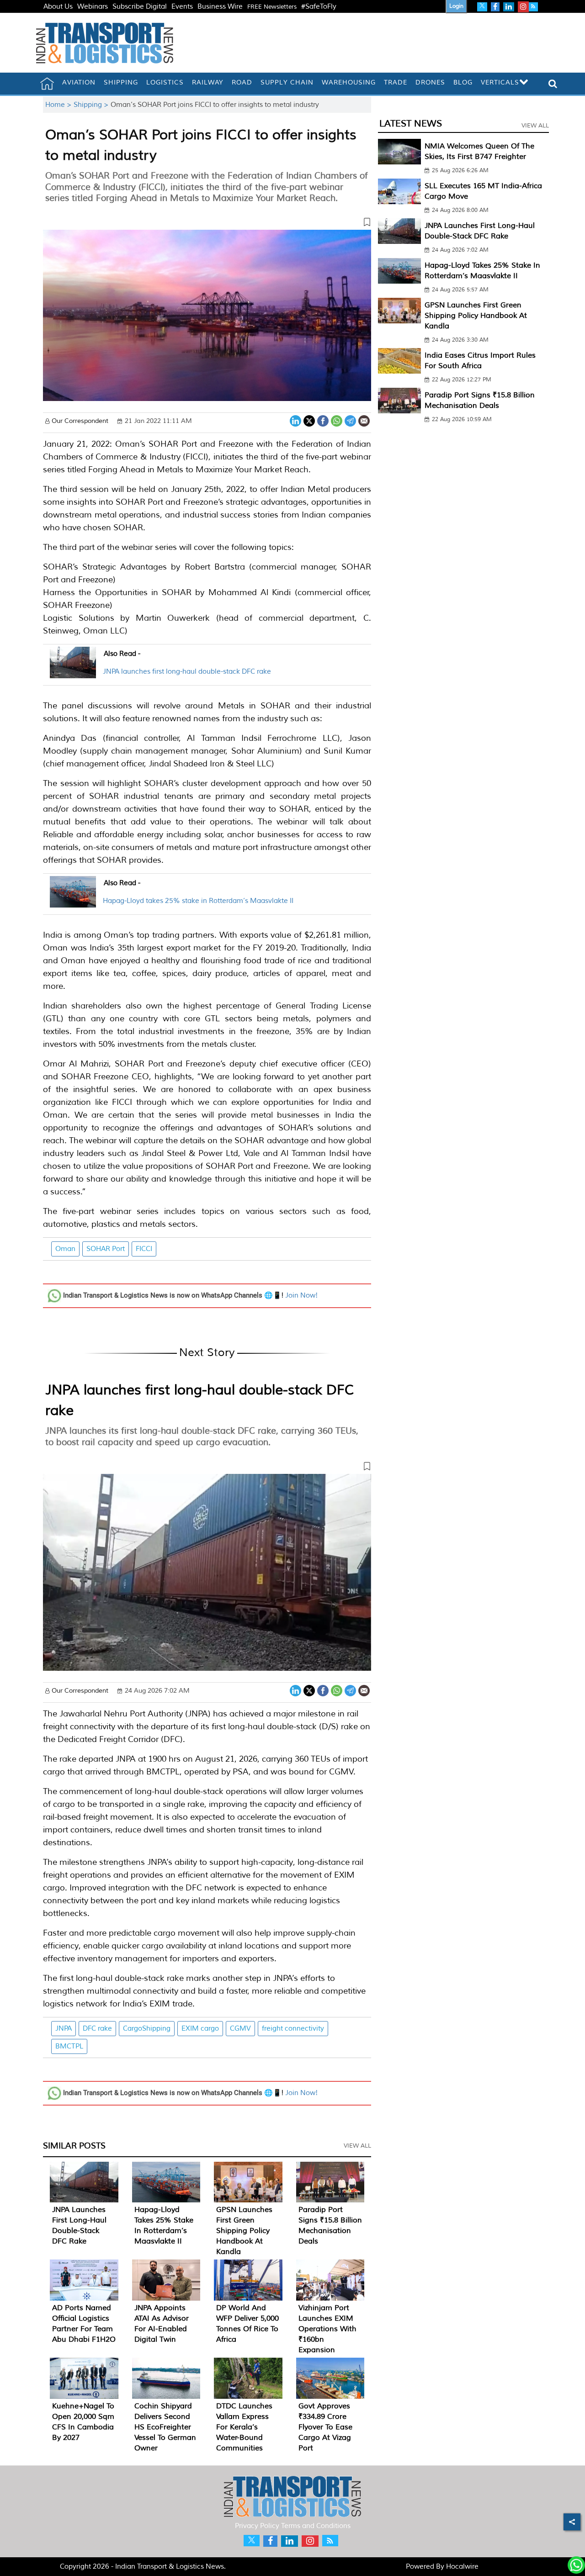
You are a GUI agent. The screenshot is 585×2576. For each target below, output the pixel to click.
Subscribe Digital (140, 7)
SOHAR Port (106, 1249)
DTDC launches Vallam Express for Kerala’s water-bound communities (244, 2427)
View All (357, 2146)
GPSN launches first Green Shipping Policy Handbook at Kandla (244, 2231)
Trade (396, 82)
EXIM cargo (200, 2029)
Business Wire (220, 7)
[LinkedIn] (295, 420)
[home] (47, 84)
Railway (208, 82)
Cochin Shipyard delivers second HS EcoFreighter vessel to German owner (165, 2427)
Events (182, 7)
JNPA (64, 2029)
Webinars (93, 7)
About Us (58, 7)
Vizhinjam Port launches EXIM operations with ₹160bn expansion (327, 2329)
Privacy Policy (257, 2526)
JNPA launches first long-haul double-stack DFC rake (187, 672)
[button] (207, 224)
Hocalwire (462, 2567)
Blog (463, 82)
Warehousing (349, 82)
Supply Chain (287, 82)
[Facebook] (323, 420)
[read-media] (73, 673)
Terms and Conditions (316, 2526)
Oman (65, 1249)
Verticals (500, 82)
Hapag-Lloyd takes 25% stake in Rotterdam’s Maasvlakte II (198, 901)
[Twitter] (309, 420)
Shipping (121, 82)
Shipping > (92, 105)
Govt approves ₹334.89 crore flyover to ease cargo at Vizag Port (325, 2427)
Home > (59, 105)
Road (242, 82)
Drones (430, 82)
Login (456, 6)
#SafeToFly (319, 7)
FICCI (144, 1249)
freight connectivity (293, 2029)
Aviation (79, 82)
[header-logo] (105, 43)
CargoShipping (147, 2029)
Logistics (165, 82)
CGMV (240, 2029)
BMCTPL (69, 2046)
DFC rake (97, 2029)
